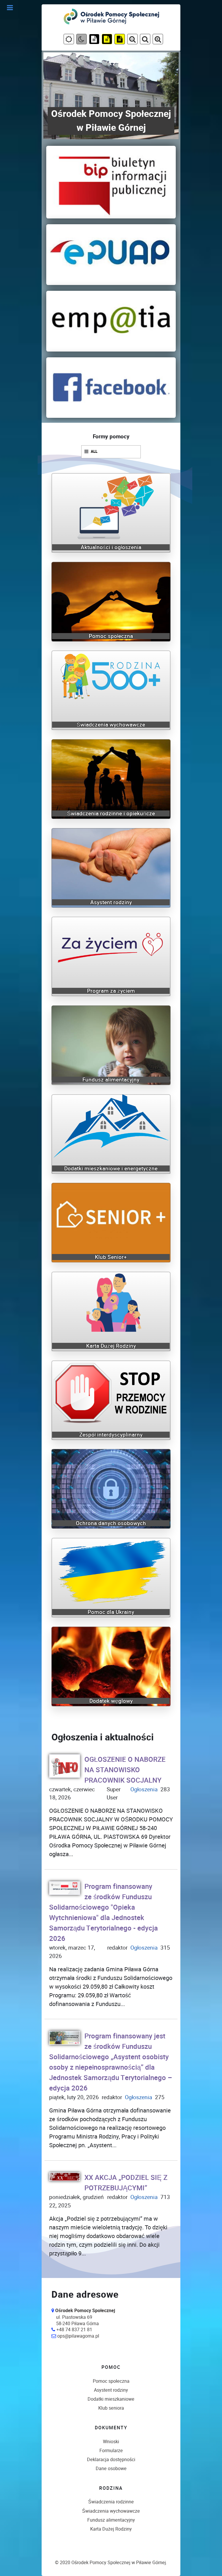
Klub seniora (111, 2408)
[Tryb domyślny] (69, 40)
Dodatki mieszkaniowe (111, 2399)
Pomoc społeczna (111, 2381)
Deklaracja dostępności (111, 2460)
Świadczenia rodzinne (111, 2502)
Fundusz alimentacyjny (111, 2520)
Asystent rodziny (111, 2390)
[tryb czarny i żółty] (107, 40)
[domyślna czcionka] (145, 40)
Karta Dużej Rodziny (111, 2529)
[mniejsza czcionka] (158, 40)
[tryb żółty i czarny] (120, 40)
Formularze (111, 2451)
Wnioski (111, 2442)
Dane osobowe (111, 2469)
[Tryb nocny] (82, 40)
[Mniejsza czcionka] (132, 40)
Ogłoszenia (144, 1789)
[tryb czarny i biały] (94, 40)
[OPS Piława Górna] (112, 16)
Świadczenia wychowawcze (111, 2511)
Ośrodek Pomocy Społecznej (101, 2563)
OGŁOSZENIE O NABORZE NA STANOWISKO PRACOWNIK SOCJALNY (125, 1770)
